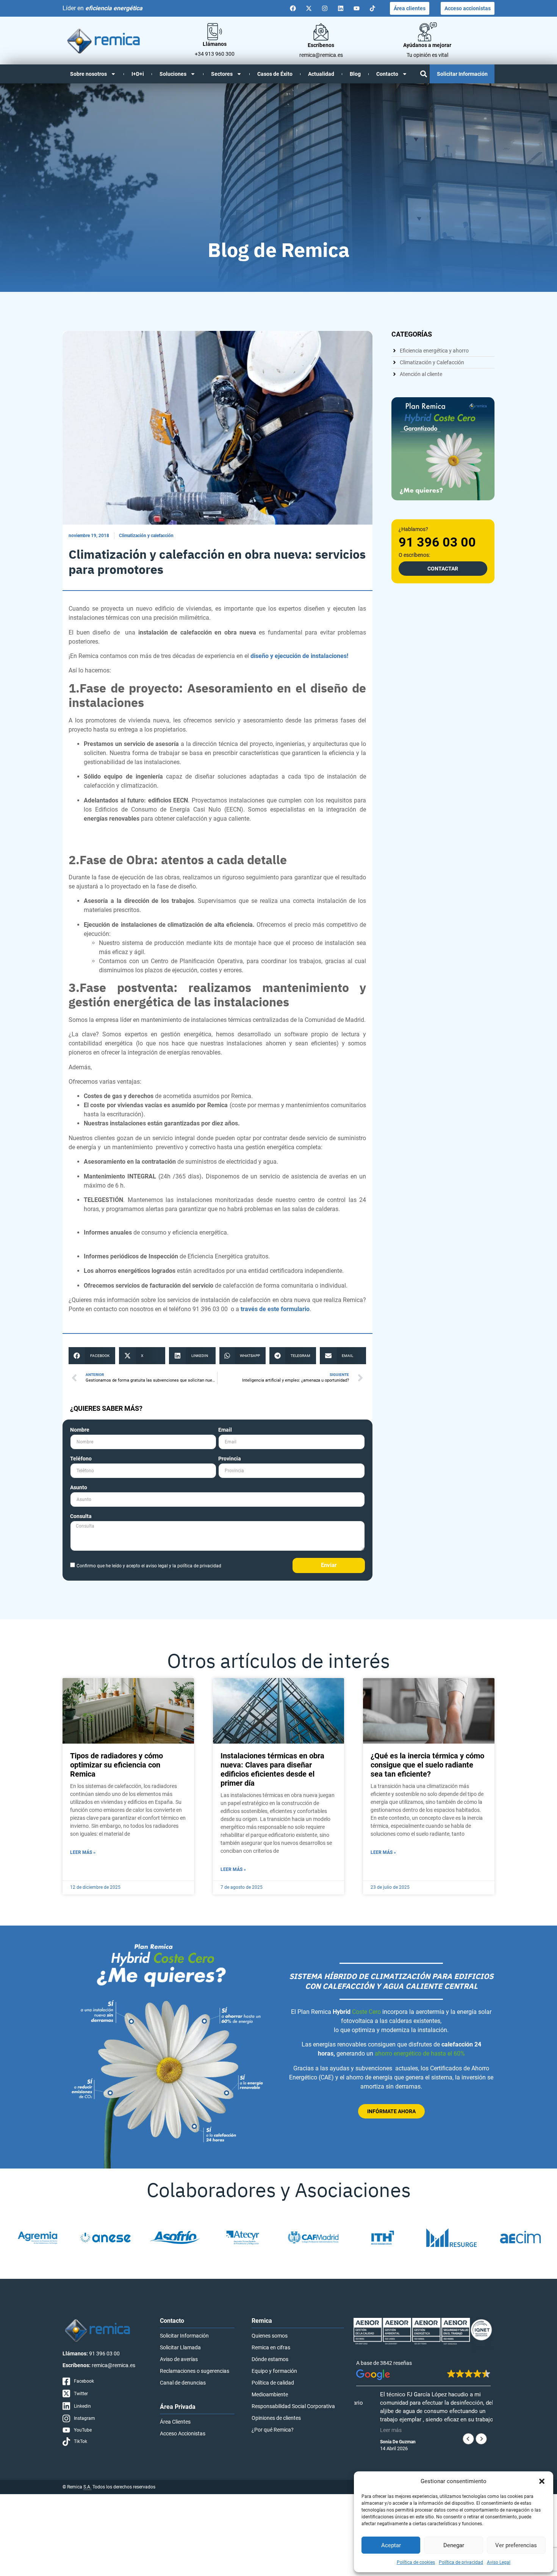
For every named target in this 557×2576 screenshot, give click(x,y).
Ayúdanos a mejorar (427, 45)
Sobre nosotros (88, 74)
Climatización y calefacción (146, 536)
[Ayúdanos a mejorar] (427, 32)
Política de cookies (416, 2562)
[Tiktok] (372, 8)
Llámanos (215, 44)
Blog (355, 74)
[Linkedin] (341, 8)
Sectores (222, 74)
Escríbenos (321, 45)
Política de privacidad (461, 2562)
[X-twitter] (309, 8)
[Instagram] (325, 8)
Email (225, 1430)
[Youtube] (357, 8)
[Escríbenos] (321, 32)
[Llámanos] (215, 32)
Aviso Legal (499, 2562)
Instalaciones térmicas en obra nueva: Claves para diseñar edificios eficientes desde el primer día (272, 1769)
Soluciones (173, 74)
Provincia (230, 1459)
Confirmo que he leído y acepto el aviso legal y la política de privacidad (149, 1565)
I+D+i (138, 74)
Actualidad (321, 74)
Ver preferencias (516, 2545)
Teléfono (81, 1459)
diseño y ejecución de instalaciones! (299, 656)
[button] (542, 2481)
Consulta (81, 1516)
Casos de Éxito (275, 74)
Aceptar (391, 2545)
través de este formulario (275, 1309)
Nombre (80, 1430)
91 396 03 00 (437, 542)
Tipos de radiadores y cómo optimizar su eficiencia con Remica (117, 1765)
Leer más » (83, 1852)
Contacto (387, 74)
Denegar (454, 2545)
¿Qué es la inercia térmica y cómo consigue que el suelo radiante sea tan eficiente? (427, 1765)
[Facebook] (293, 8)
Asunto (79, 1488)
